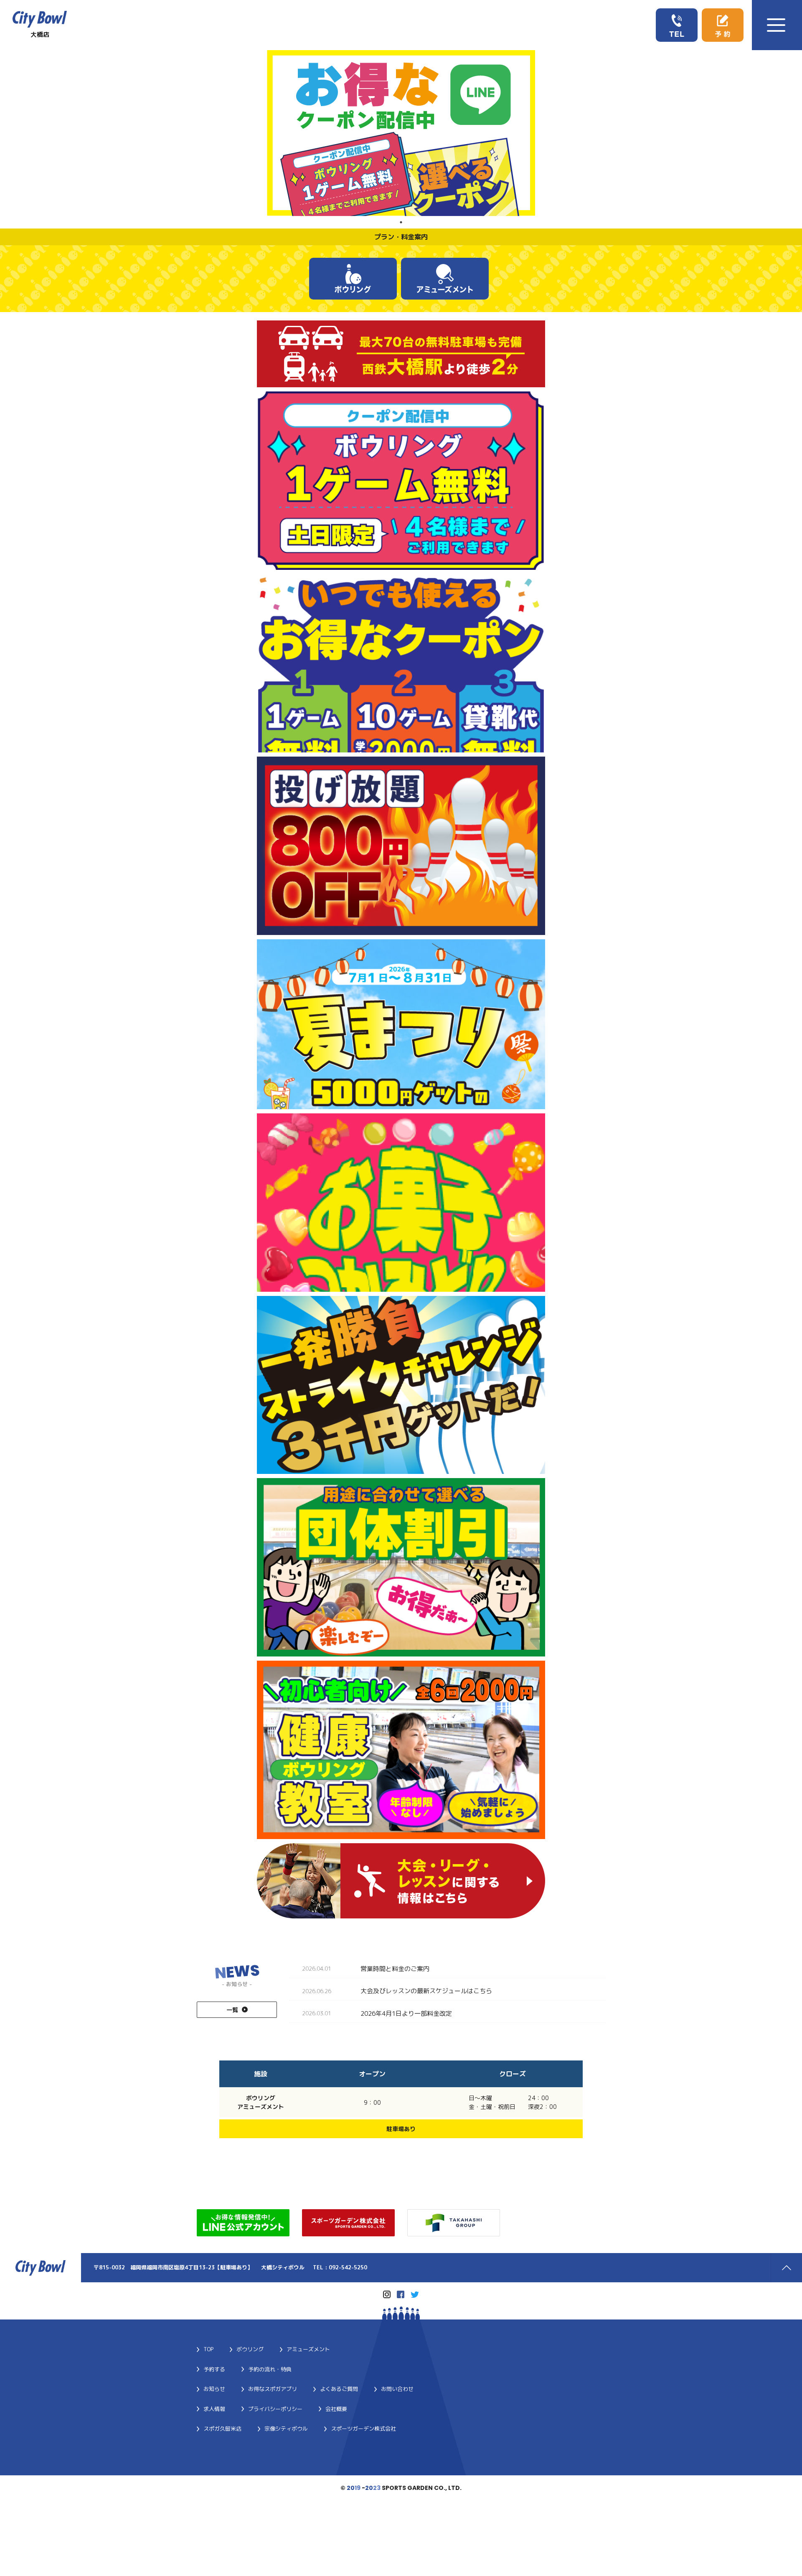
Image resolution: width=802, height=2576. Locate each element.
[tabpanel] (401, 133)
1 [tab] (401, 222)
